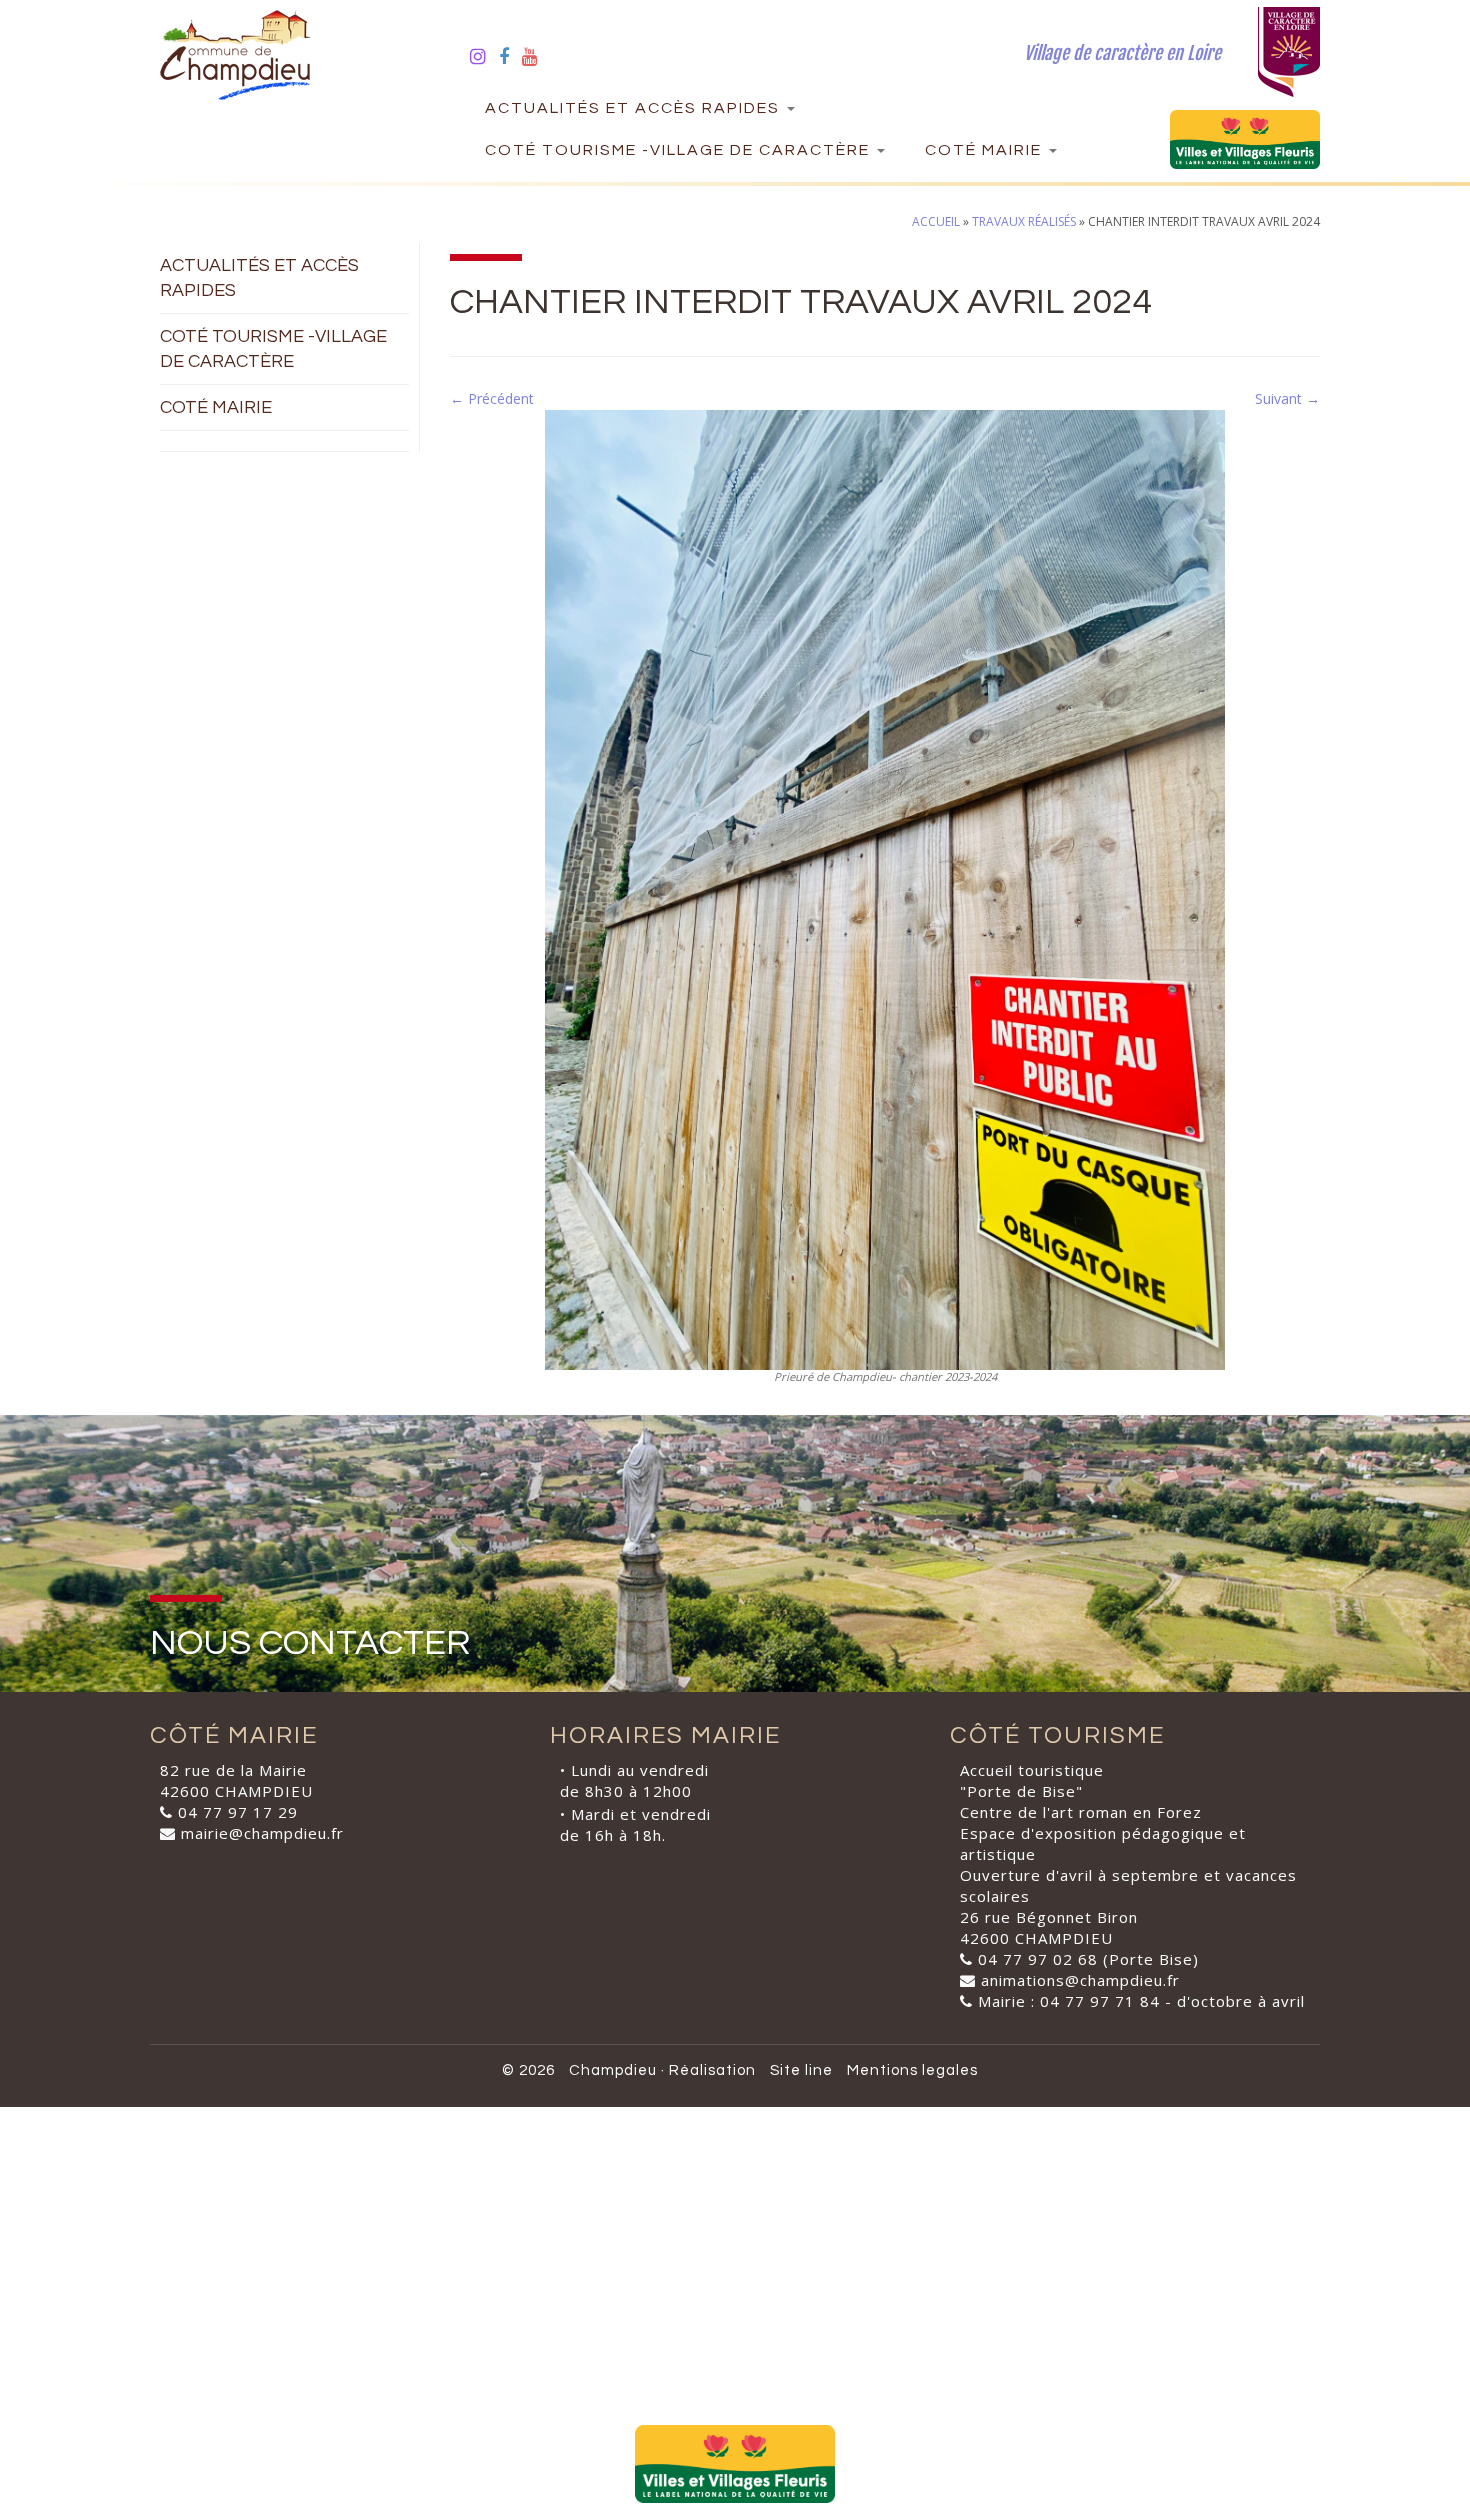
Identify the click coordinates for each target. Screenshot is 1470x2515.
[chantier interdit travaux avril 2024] (885, 888)
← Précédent (492, 398)
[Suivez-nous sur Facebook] (510, 56)
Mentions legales (912, 2070)
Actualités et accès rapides (635, 108)
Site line (801, 2070)
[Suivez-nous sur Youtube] (536, 56)
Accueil (936, 221)
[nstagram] (484, 56)
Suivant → (1287, 398)
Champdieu (613, 2070)
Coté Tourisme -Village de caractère (680, 150)
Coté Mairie (986, 150)
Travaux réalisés (1024, 221)
